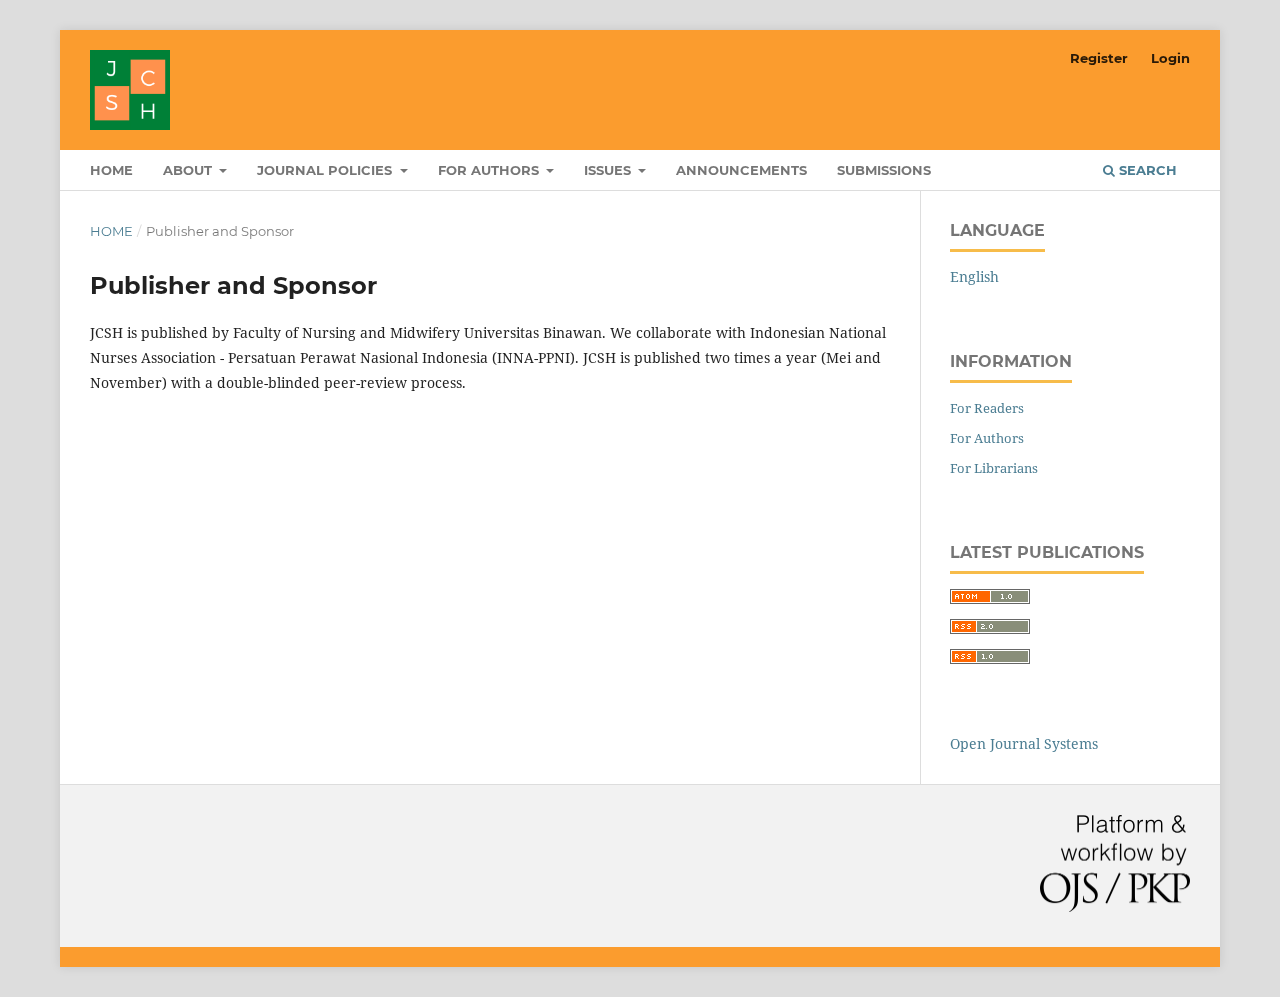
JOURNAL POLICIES (326, 170)
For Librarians (994, 468)
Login (1170, 58)
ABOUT (189, 170)
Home (111, 231)
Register (1099, 58)
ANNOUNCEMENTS (741, 170)
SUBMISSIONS (884, 170)
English (974, 276)
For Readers (987, 408)
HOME (111, 170)
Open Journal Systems (1024, 743)
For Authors (987, 438)
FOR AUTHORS (490, 170)
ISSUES (609, 170)
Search (1146, 170)
